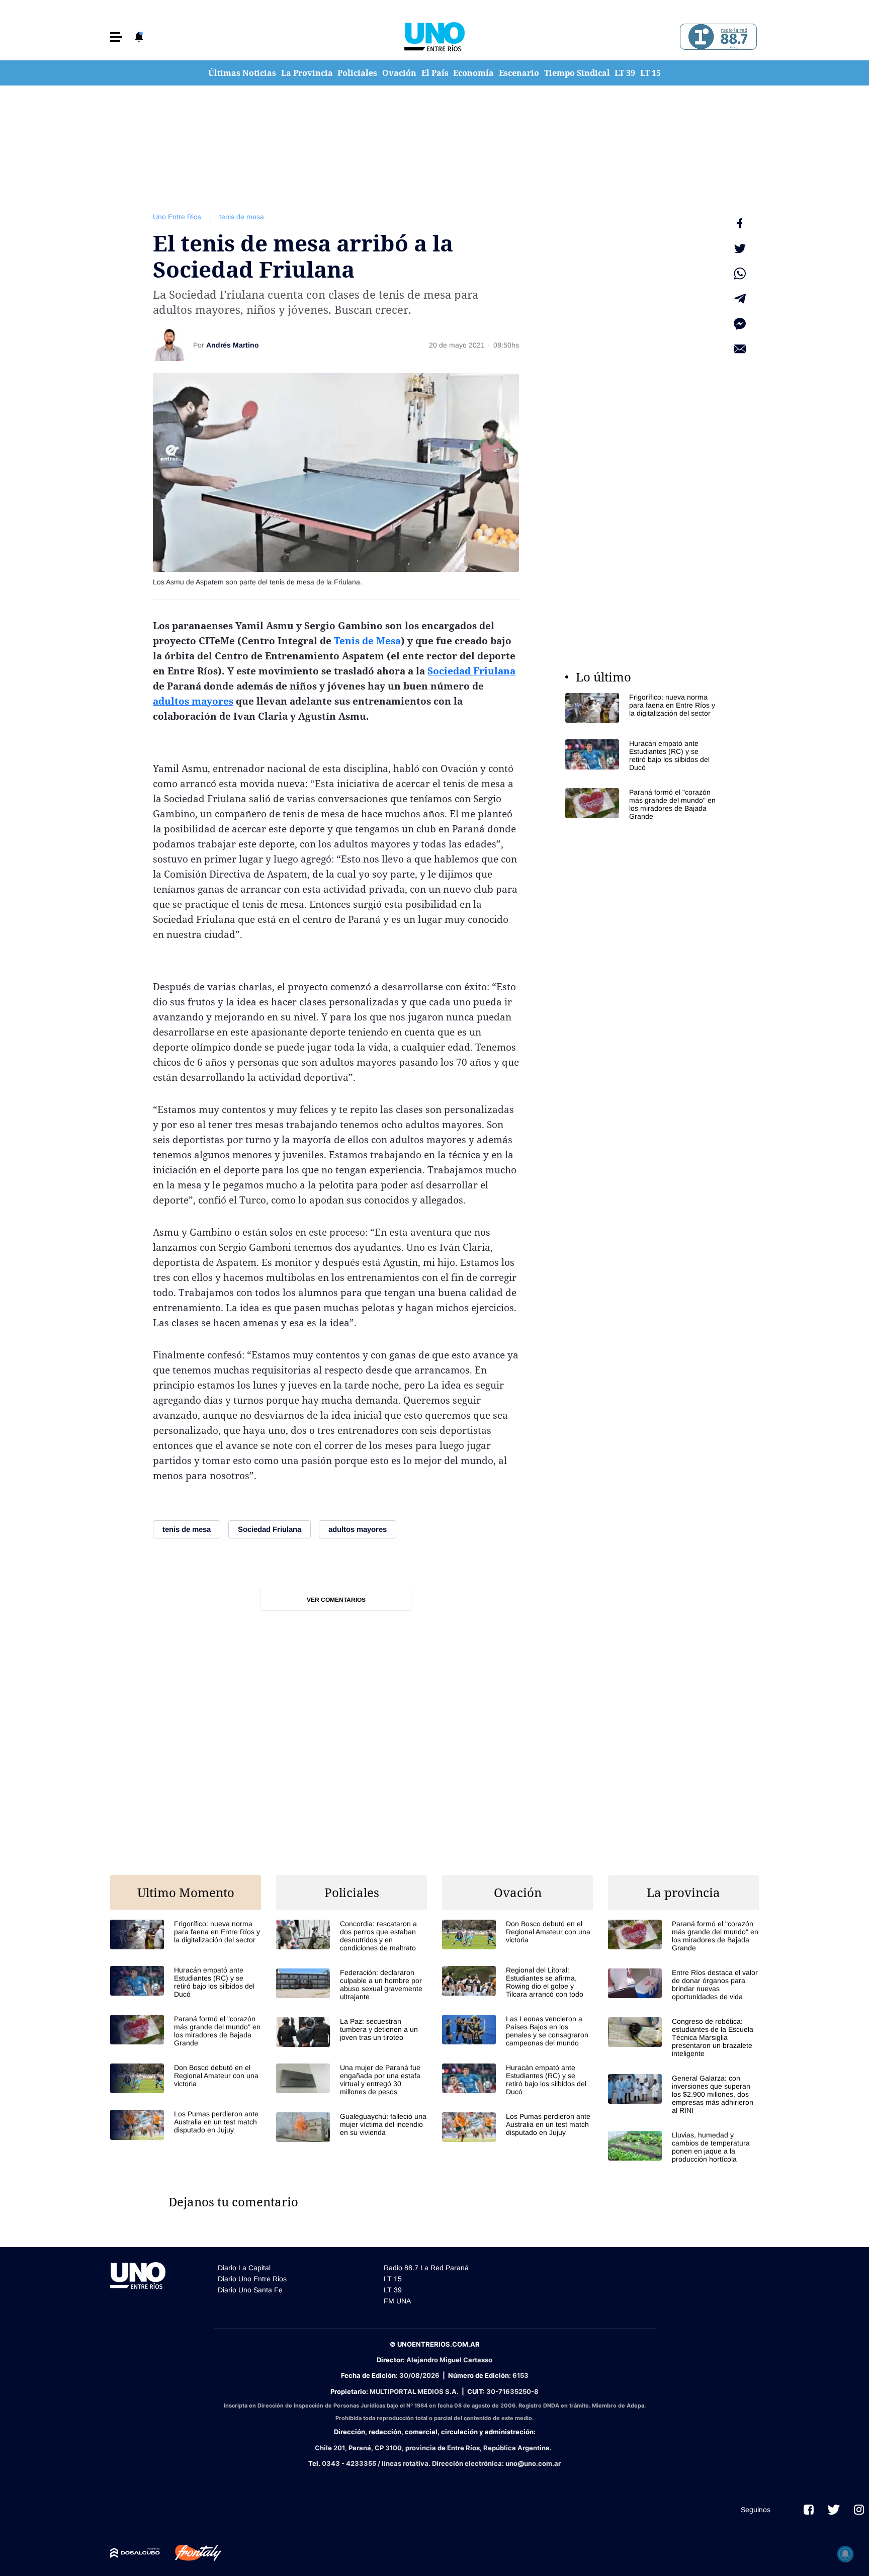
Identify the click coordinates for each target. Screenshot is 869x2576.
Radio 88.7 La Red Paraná (426, 2268)
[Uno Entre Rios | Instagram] (859, 2510)
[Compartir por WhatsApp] (740, 274)
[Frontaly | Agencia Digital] (191, 2553)
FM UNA (397, 2301)
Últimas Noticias (242, 73)
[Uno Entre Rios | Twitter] (834, 2510)
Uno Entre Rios (177, 217)
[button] (116, 37)
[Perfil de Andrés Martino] (169, 345)
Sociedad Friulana (471, 671)
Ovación (399, 73)
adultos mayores (193, 701)
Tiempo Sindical (577, 73)
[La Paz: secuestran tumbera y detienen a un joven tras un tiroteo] (352, 2032)
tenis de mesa (242, 217)
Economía (473, 73)
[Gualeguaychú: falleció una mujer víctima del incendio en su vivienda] (352, 2127)
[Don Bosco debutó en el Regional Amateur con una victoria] (186, 2078)
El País (435, 73)
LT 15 (650, 73)
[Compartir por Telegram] (740, 299)
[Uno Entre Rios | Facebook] (809, 2510)
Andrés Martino (233, 345)
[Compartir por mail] (740, 349)
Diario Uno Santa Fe (250, 2290)
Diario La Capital (244, 2268)
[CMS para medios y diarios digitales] (135, 2553)
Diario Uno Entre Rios (252, 2279)
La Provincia (307, 73)
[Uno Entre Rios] (434, 37)
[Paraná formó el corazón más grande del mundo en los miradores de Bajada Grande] (641, 804)
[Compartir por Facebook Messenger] (740, 324)
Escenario (519, 73)
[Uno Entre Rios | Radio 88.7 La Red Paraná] (717, 37)
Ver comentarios (336, 1600)
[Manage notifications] (845, 2554)
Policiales (357, 73)
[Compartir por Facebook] (740, 223)
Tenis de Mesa (367, 641)
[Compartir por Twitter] (740, 248)
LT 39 (625, 73)
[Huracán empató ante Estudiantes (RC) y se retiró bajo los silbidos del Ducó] (641, 755)
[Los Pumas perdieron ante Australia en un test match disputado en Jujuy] (186, 2125)
